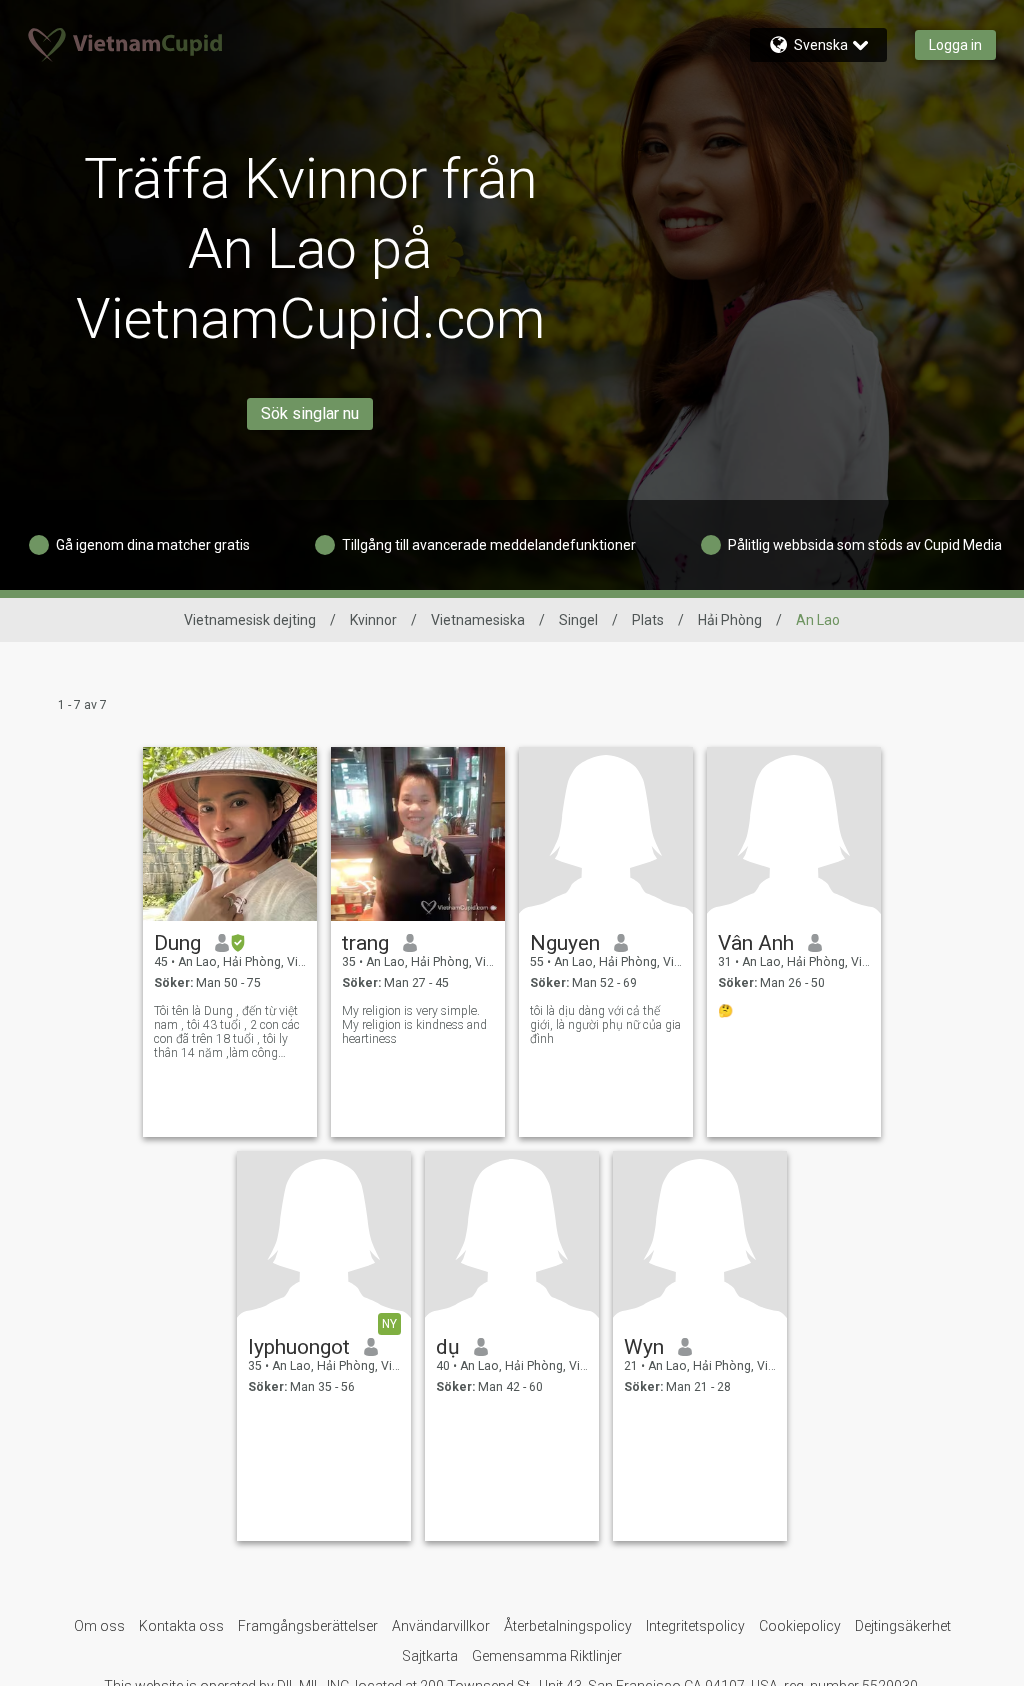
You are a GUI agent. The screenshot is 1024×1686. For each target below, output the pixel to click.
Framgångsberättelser (308, 1626)
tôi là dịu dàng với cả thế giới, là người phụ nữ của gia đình (605, 1025)
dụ (448, 1347)
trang (365, 943)
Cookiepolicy (800, 1626)
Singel (578, 620)
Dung (177, 943)
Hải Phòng (730, 620)
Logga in (955, 45)
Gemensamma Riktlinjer (547, 1656)
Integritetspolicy (695, 1626)
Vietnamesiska (478, 620)
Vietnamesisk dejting (250, 620)
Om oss (99, 1626)
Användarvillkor (441, 1626)
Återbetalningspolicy (568, 1626)
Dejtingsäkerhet (903, 1626)
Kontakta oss (181, 1626)
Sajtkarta (430, 1656)
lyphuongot (299, 1347)
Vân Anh (756, 943)
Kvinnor (373, 620)
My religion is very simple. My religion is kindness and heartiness (414, 1025)
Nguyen (565, 943)
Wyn (644, 1347)
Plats (648, 620)
